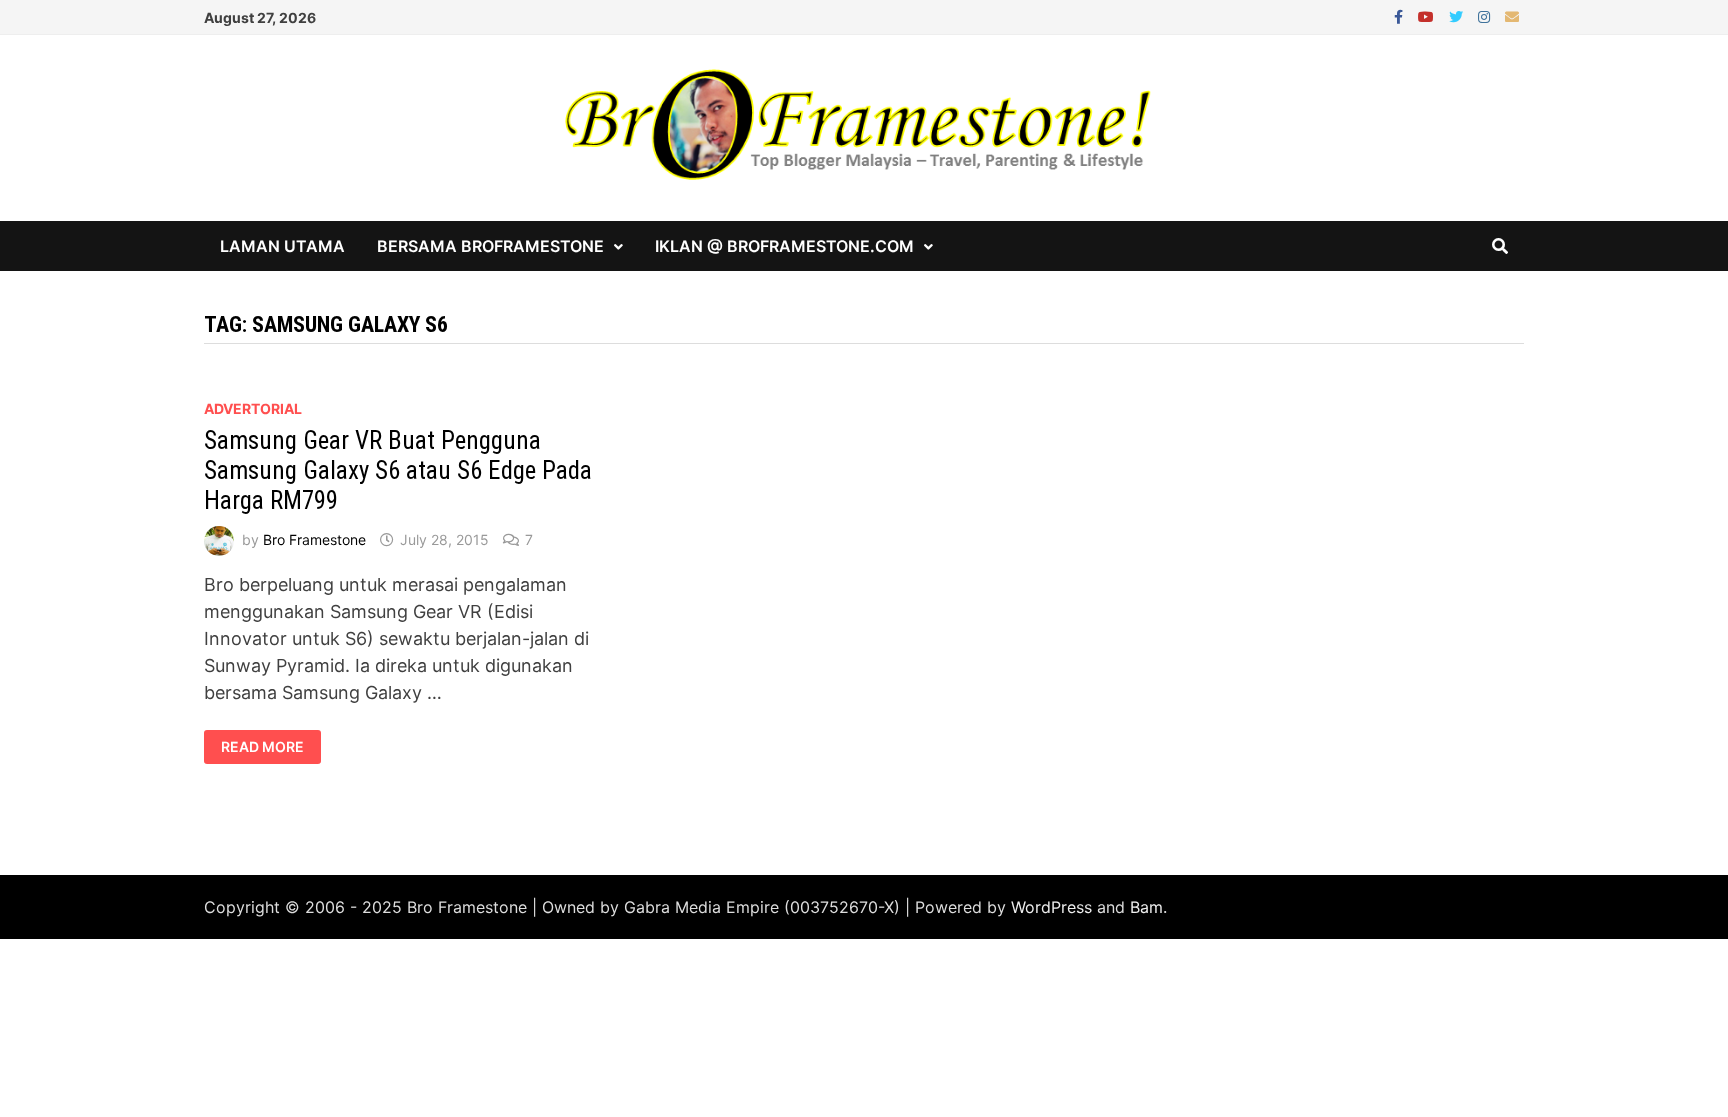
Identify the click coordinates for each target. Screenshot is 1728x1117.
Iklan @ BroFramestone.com (784, 246)
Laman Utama (282, 246)
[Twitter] (1458, 15)
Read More (262, 747)
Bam (1146, 907)
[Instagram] (1486, 15)
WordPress (1051, 907)
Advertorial (253, 408)
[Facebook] (1401, 15)
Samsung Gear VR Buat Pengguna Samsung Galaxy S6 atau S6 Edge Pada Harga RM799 (398, 470)
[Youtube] (1428, 15)
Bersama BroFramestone (490, 246)
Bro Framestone (314, 539)
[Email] (1512, 15)
